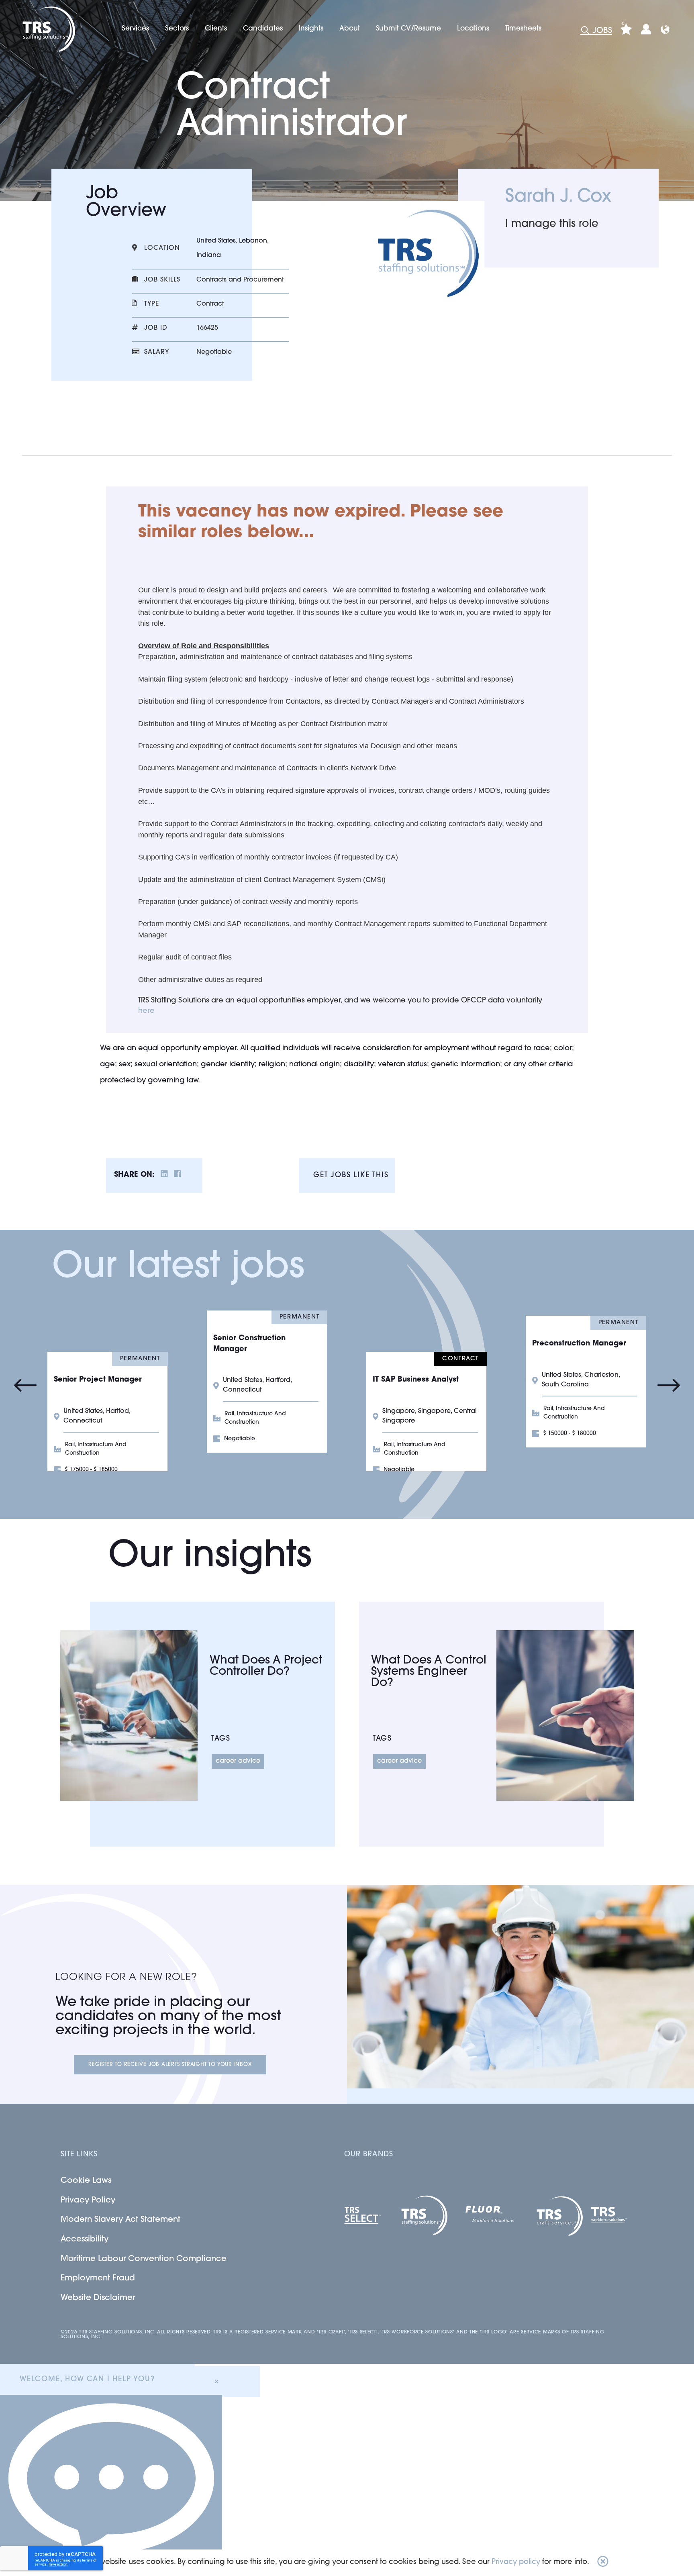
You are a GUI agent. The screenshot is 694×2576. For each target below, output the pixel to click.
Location (162, 248)
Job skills (162, 280)
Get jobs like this (351, 1176)
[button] (603, 2563)
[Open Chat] (111, 2485)
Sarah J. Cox (558, 197)
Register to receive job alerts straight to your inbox (170, 2065)
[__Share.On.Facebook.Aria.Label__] (178, 1175)
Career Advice (238, 1761)
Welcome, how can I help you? (87, 2380)
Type (152, 304)
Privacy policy (516, 2562)
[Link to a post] (129, 1716)
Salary (157, 352)
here (146, 1011)
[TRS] (48, 29)
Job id (156, 328)
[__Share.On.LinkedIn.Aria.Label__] (164, 1175)
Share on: (134, 1175)
